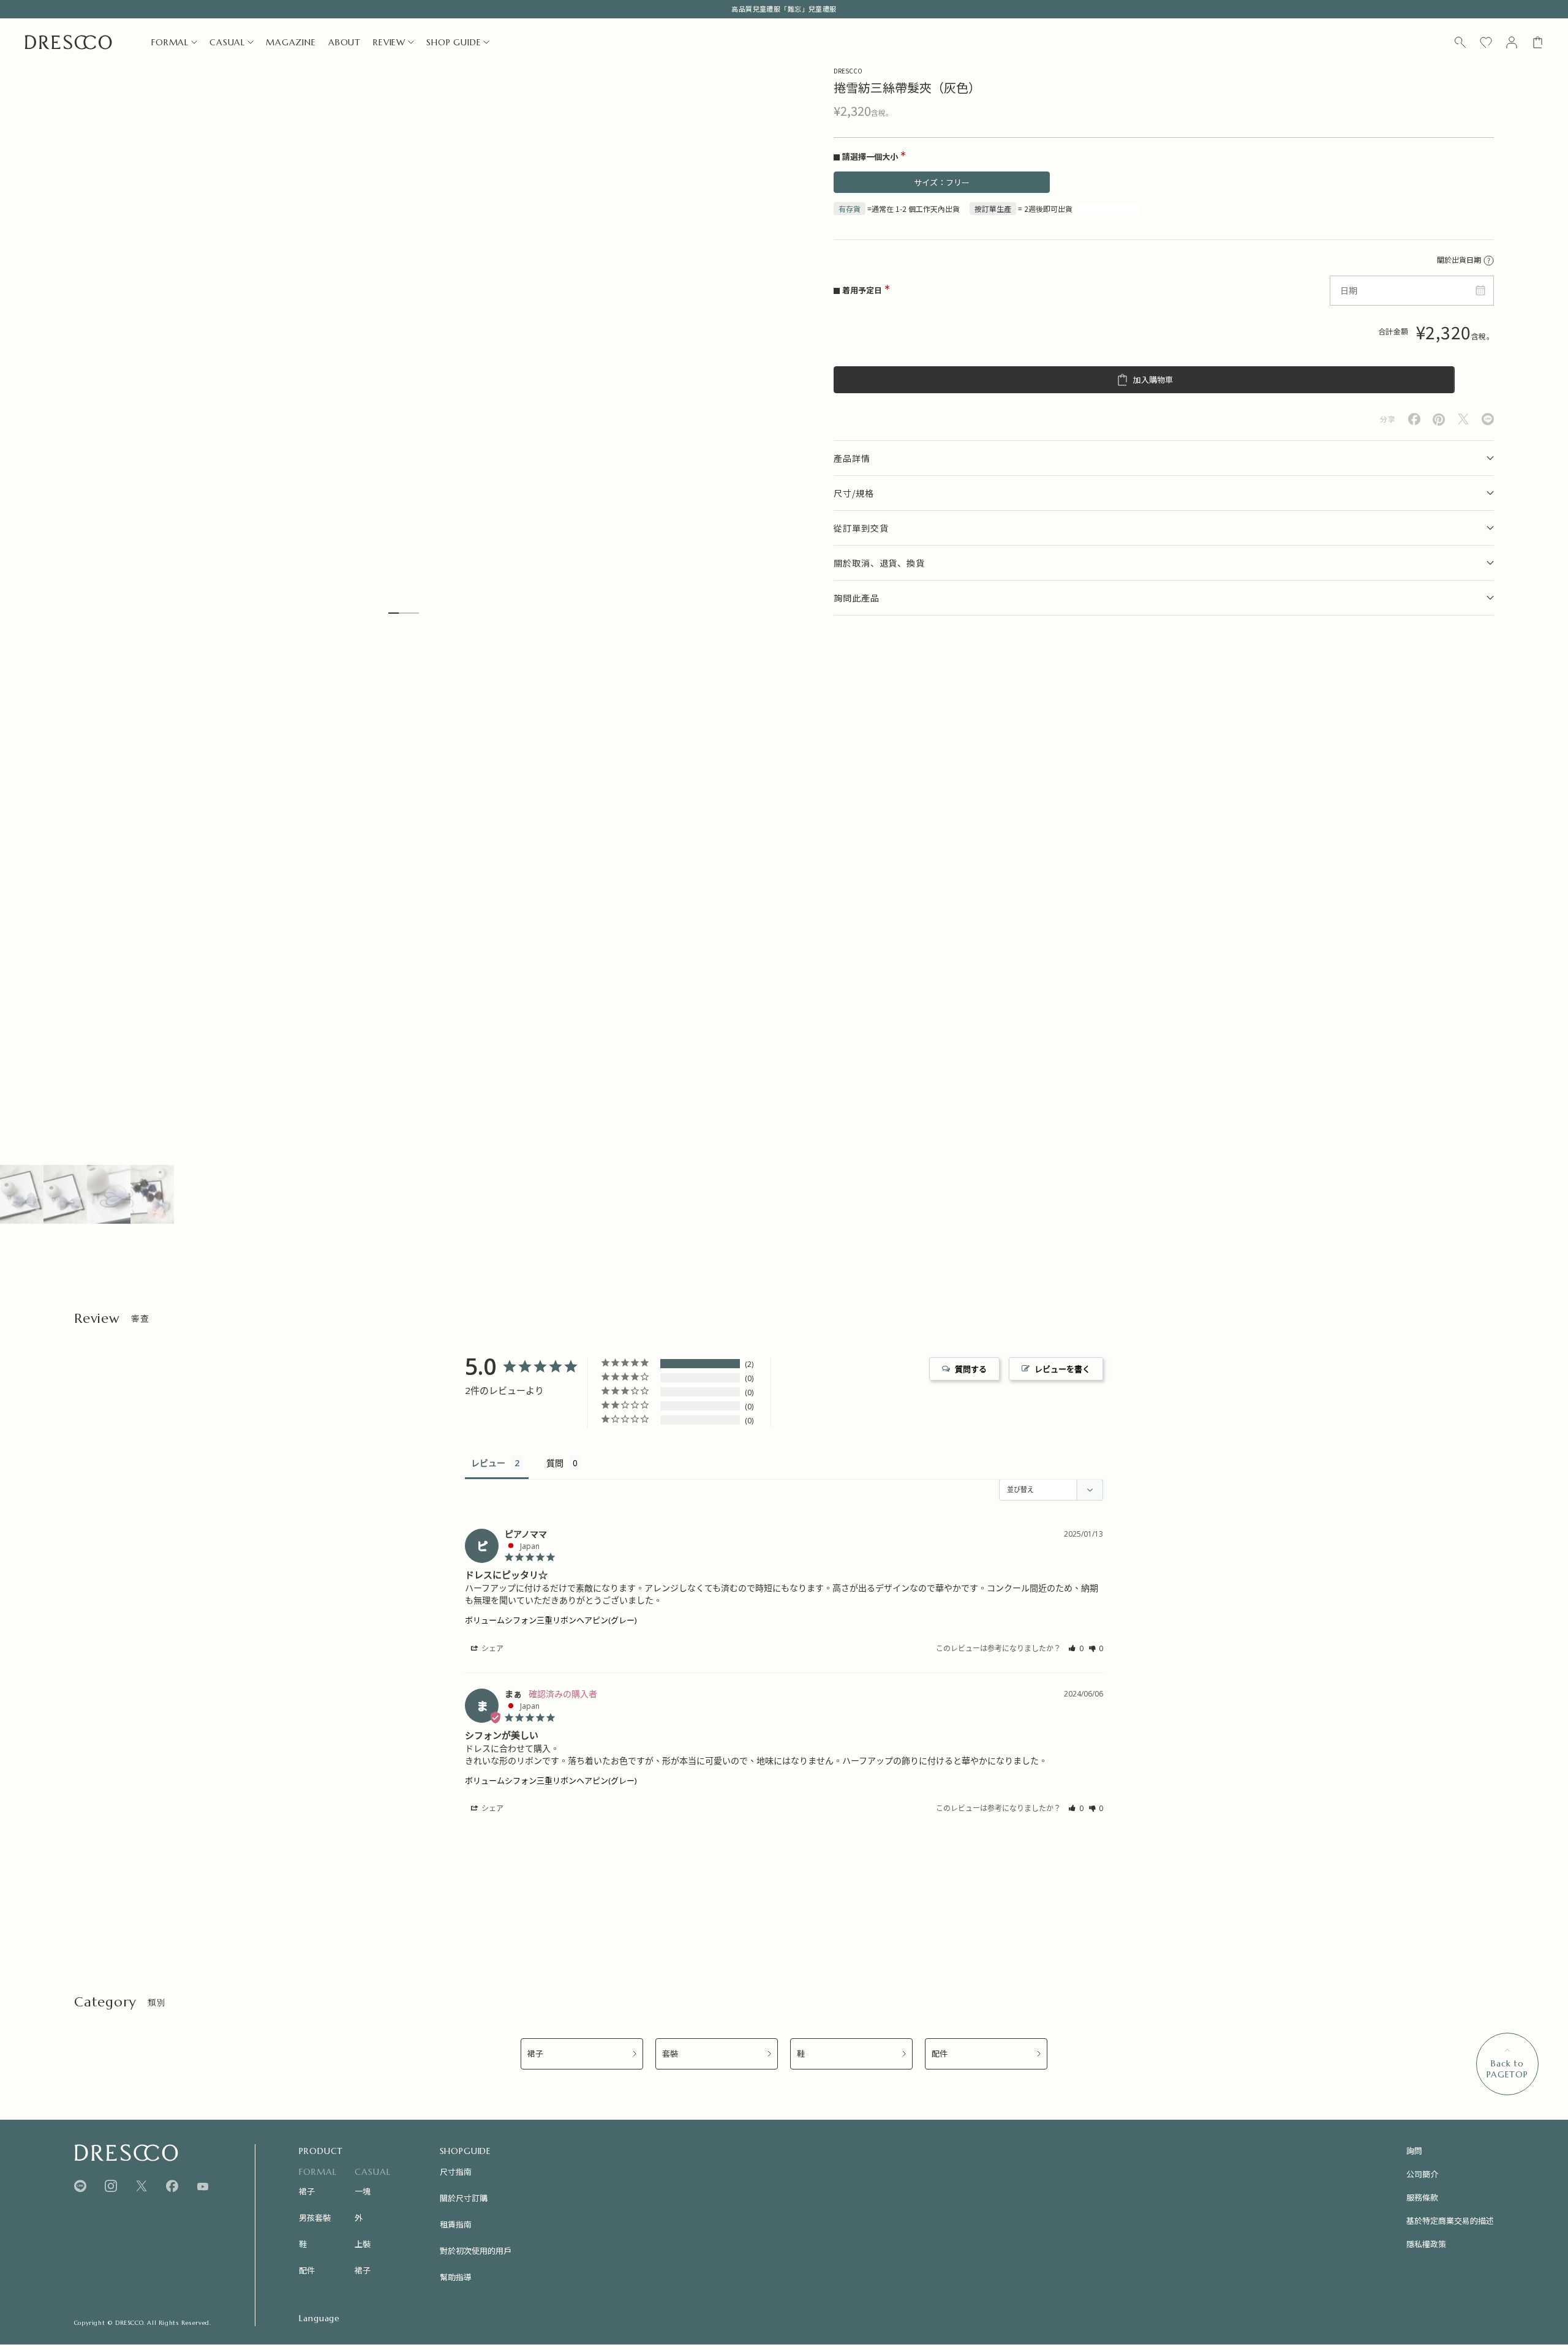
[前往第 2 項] (65, 1194)
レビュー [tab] (488, 1463)
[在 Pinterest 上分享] (1439, 420)
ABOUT (345, 42)
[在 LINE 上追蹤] (80, 2186)
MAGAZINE (291, 42)
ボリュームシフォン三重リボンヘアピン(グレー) (551, 1620)
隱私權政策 (1426, 2244)
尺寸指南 (456, 2171)
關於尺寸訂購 (464, 2198)
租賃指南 (456, 2224)
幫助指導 (456, 2277)
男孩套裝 (315, 2217)
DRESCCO (848, 71)
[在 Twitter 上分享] (1463, 419)
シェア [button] (492, 1648)
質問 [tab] (555, 1463)
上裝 (363, 2244)
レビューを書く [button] (1062, 1369)
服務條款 (1422, 2197)
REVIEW (389, 42)
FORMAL (170, 42)
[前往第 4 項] (152, 1194)
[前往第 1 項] (22, 1194)
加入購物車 (1153, 380)
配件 (940, 2054)
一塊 (363, 2191)
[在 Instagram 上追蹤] (111, 2186)
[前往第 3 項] (109, 1194)
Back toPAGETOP (1507, 2069)
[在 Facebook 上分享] (1414, 419)
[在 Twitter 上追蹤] (141, 2186)
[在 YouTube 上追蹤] (203, 2186)
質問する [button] (971, 1369)
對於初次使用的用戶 (476, 2250)
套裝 (670, 2054)
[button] (1076, 1648)
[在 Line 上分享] (1488, 419)
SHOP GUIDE (454, 42)
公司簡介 (1422, 2174)
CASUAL (227, 42)
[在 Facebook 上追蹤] (172, 2186)
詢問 (1414, 2151)
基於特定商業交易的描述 (1450, 2220)
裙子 (535, 2054)
